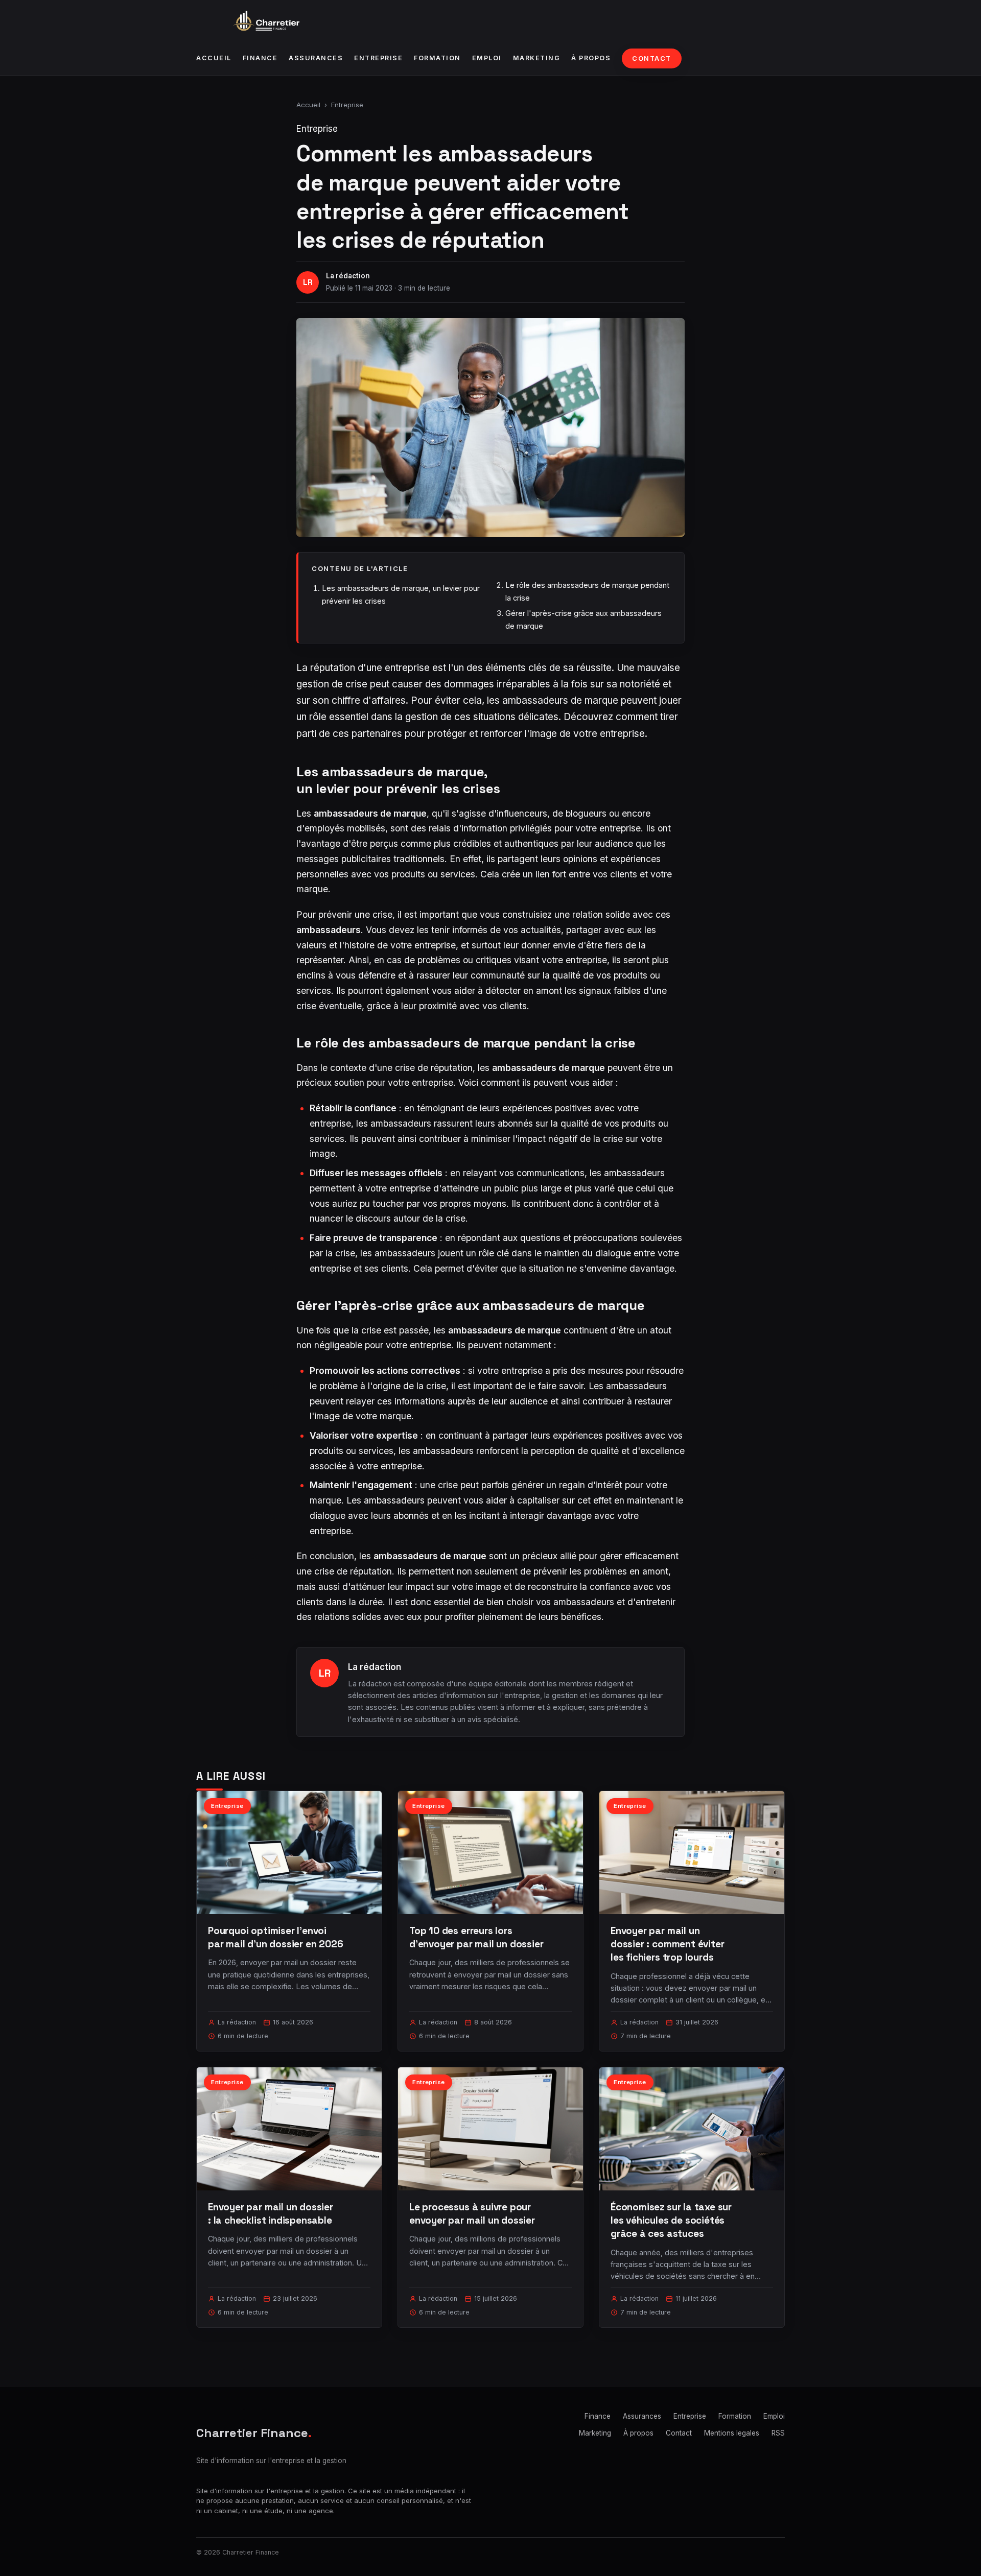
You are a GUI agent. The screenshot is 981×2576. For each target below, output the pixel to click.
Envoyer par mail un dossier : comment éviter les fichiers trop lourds (667, 1944)
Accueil (214, 58)
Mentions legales (732, 2433)
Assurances (316, 58)
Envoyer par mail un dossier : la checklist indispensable (271, 2214)
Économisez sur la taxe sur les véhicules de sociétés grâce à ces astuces (671, 2220)
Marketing (537, 58)
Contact (652, 58)
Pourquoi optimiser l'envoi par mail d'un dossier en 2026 (276, 1937)
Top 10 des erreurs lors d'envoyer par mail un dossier (476, 1937)
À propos (591, 58)
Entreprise (378, 58)
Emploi (487, 58)
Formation (437, 58)
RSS (778, 2433)
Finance (260, 58)
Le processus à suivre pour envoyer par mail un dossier (472, 2214)
